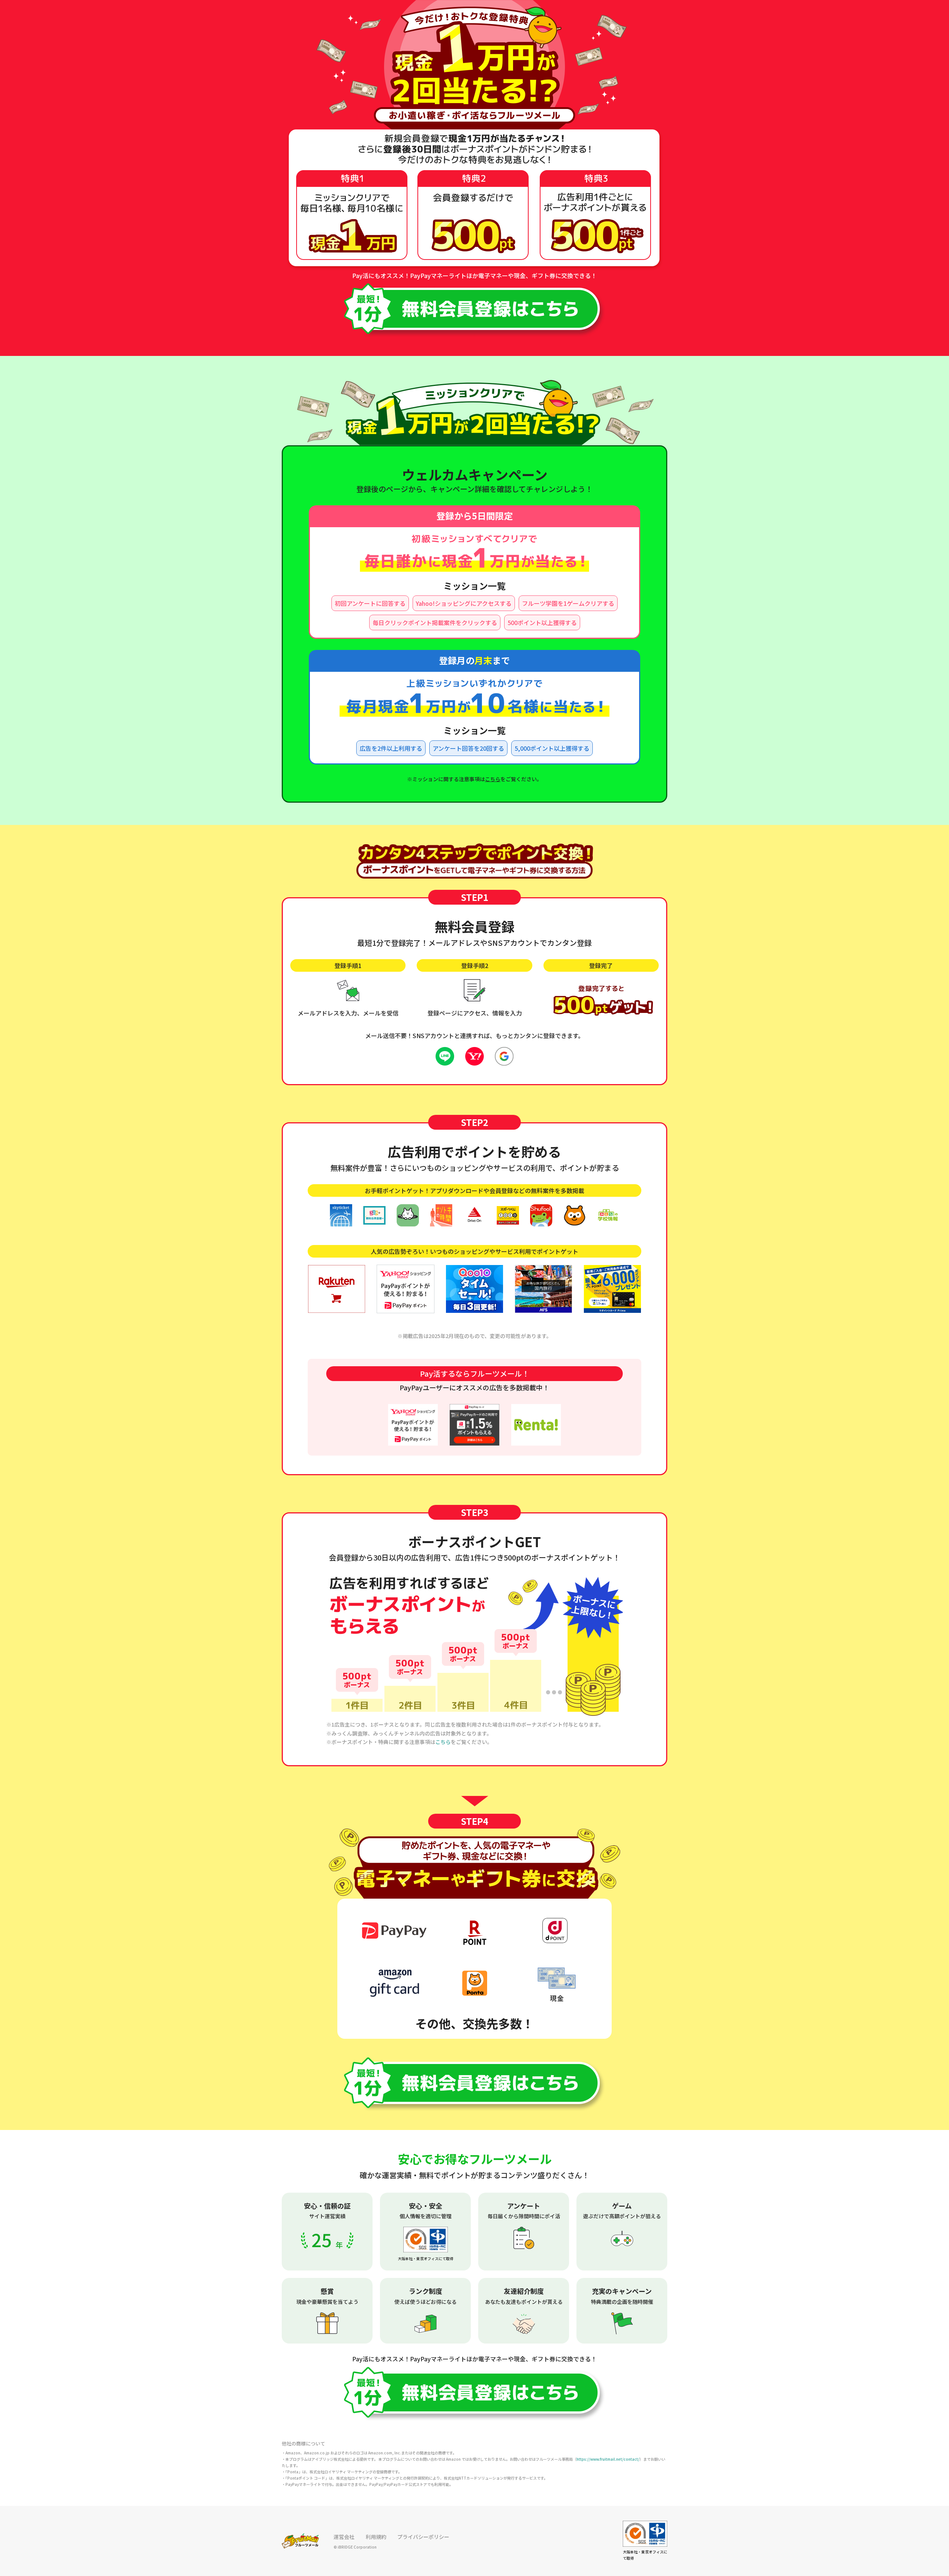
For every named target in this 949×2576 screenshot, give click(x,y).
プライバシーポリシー (423, 2537)
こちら (493, 779)
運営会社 (344, 2537)
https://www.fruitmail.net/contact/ (608, 2459)
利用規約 (376, 2537)
